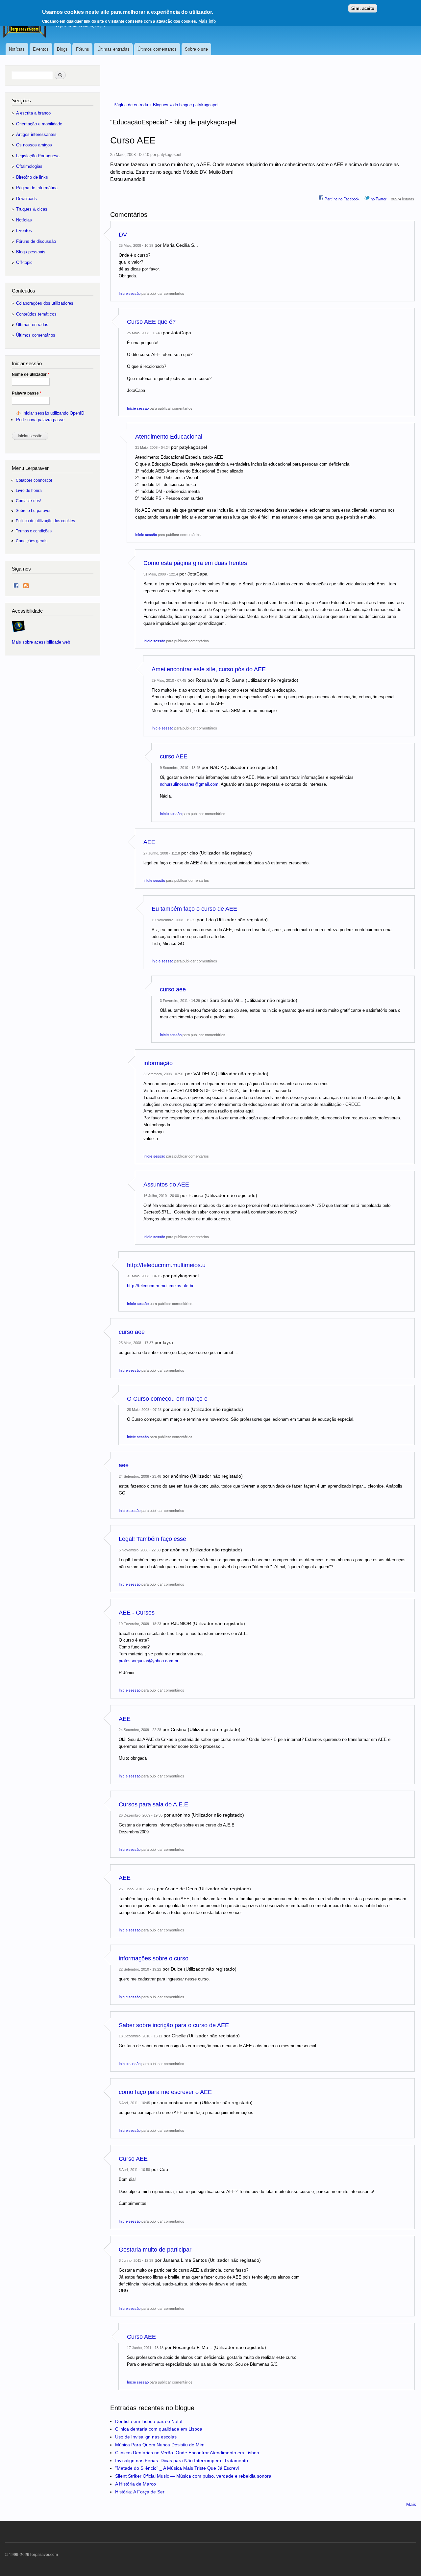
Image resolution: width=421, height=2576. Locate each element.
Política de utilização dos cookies (45, 521)
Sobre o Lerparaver (33, 510)
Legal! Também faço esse (152, 1539)
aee (124, 1465)
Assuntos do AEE (166, 1185)
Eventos (41, 49)
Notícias (17, 49)
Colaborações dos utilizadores (45, 303)
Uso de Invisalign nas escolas (146, 2437)
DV (123, 235)
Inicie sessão (130, 293)
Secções (21, 101)
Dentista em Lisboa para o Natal (149, 2421)
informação (158, 1063)
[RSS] (26, 584)
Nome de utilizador (31, 374)
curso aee (173, 989)
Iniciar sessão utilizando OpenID (53, 413)
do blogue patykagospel (196, 104)
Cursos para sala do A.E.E (153, 1804)
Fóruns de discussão (36, 241)
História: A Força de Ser (140, 2492)
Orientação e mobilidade (39, 124)
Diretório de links (32, 177)
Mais (411, 2504)
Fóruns (83, 49)
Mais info (207, 21)
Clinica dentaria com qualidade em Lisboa (159, 2429)
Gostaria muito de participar (155, 2250)
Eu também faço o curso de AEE (194, 909)
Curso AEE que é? (151, 322)
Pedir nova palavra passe (40, 420)
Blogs (62, 49)
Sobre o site (196, 49)
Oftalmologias (29, 166)
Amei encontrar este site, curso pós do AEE (209, 669)
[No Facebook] (16, 584)
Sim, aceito (363, 8)
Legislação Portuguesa (38, 156)
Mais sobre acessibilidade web (41, 642)
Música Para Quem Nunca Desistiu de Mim (160, 2445)
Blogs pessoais (31, 252)
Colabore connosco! (34, 480)
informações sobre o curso (154, 1958)
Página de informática (37, 188)
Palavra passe (27, 393)
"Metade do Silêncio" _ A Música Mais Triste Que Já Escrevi (177, 2468)
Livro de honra (29, 490)
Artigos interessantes (36, 134)
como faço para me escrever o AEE (165, 2092)
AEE (149, 842)
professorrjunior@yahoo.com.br (149, 1661)
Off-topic (24, 262)
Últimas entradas (113, 49)
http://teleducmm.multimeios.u (166, 1265)
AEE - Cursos (137, 1613)
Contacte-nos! (28, 501)
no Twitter (378, 199)
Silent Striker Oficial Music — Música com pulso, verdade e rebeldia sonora (193, 2476)
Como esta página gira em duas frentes (195, 563)
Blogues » (163, 104)
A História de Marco (136, 2484)
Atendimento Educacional (169, 437)
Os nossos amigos (34, 145)
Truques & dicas (32, 209)
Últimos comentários (157, 49)
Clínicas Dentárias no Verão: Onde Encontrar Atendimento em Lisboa (187, 2453)
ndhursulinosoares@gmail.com (189, 784)
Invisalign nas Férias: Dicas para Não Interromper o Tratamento (182, 2461)
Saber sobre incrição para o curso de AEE (174, 2025)
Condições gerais (32, 541)
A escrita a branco (33, 113)
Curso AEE (133, 2159)
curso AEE (174, 756)
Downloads (26, 199)
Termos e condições (34, 531)
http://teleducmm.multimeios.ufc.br (160, 1286)
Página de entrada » (133, 104)
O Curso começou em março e (167, 1399)
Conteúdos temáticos (36, 314)
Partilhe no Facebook (342, 199)
